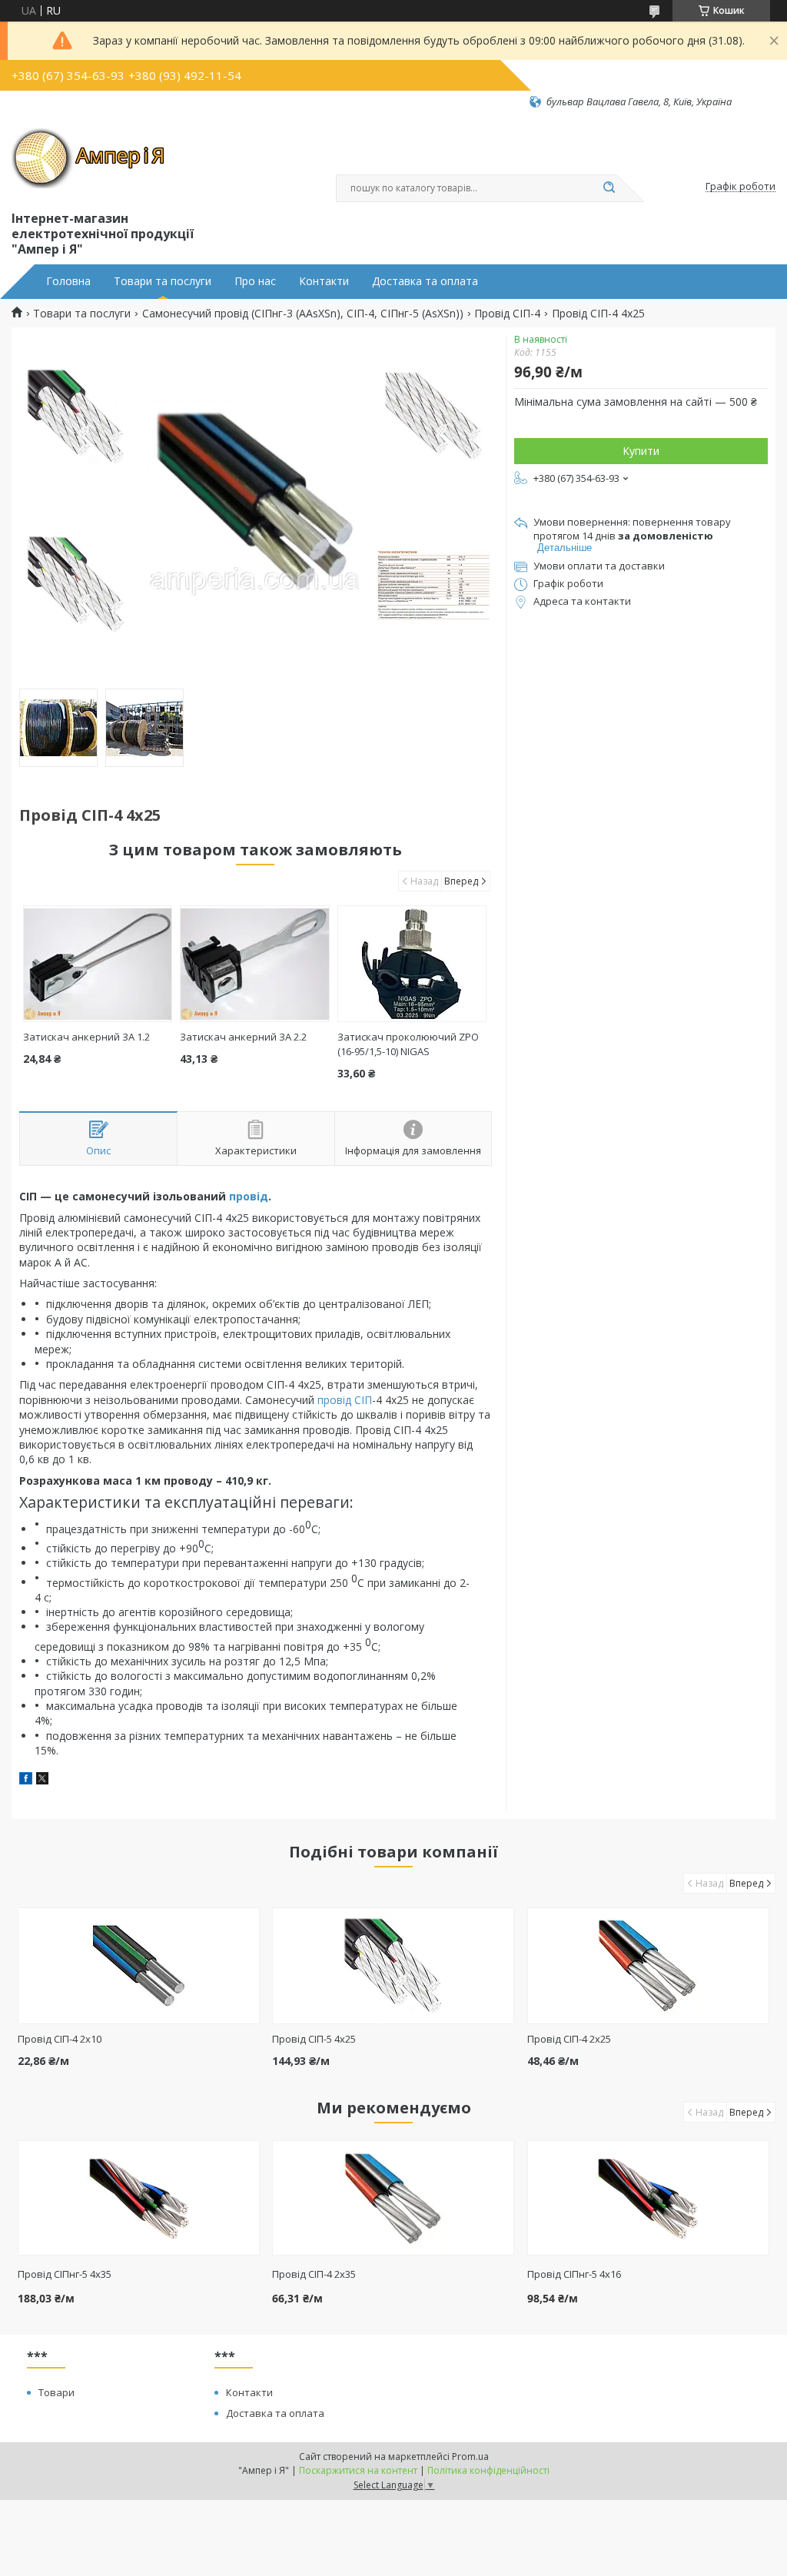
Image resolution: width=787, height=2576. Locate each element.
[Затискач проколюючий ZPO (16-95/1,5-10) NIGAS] (412, 964)
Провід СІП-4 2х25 (569, 2039)
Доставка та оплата (425, 281)
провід (249, 1196)
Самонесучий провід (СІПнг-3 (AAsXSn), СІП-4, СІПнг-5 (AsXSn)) (303, 314)
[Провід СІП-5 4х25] (393, 1966)
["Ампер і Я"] (88, 158)
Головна (68, 281)
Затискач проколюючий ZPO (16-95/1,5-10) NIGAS (408, 1044)
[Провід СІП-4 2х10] (139, 1966)
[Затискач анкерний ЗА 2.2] (254, 964)
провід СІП (345, 1400)
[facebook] (26, 1780)
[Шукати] (609, 188)
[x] (42, 1780)
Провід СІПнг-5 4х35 (65, 2274)
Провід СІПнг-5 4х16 (574, 2274)
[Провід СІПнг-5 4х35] (139, 2198)
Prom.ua (470, 2456)
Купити (641, 451)
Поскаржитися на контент (358, 2470)
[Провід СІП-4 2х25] (648, 1966)
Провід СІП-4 (507, 314)
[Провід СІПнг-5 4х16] (648, 2198)
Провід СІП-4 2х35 (314, 2274)
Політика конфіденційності (488, 2470)
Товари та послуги (163, 281)
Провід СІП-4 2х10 (60, 2039)
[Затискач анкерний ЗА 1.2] (98, 964)
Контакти (324, 281)
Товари (56, 2392)
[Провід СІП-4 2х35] (393, 2198)
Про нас (255, 281)
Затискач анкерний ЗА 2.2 (243, 1037)
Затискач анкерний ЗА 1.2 (86, 1037)
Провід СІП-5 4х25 (314, 2039)
